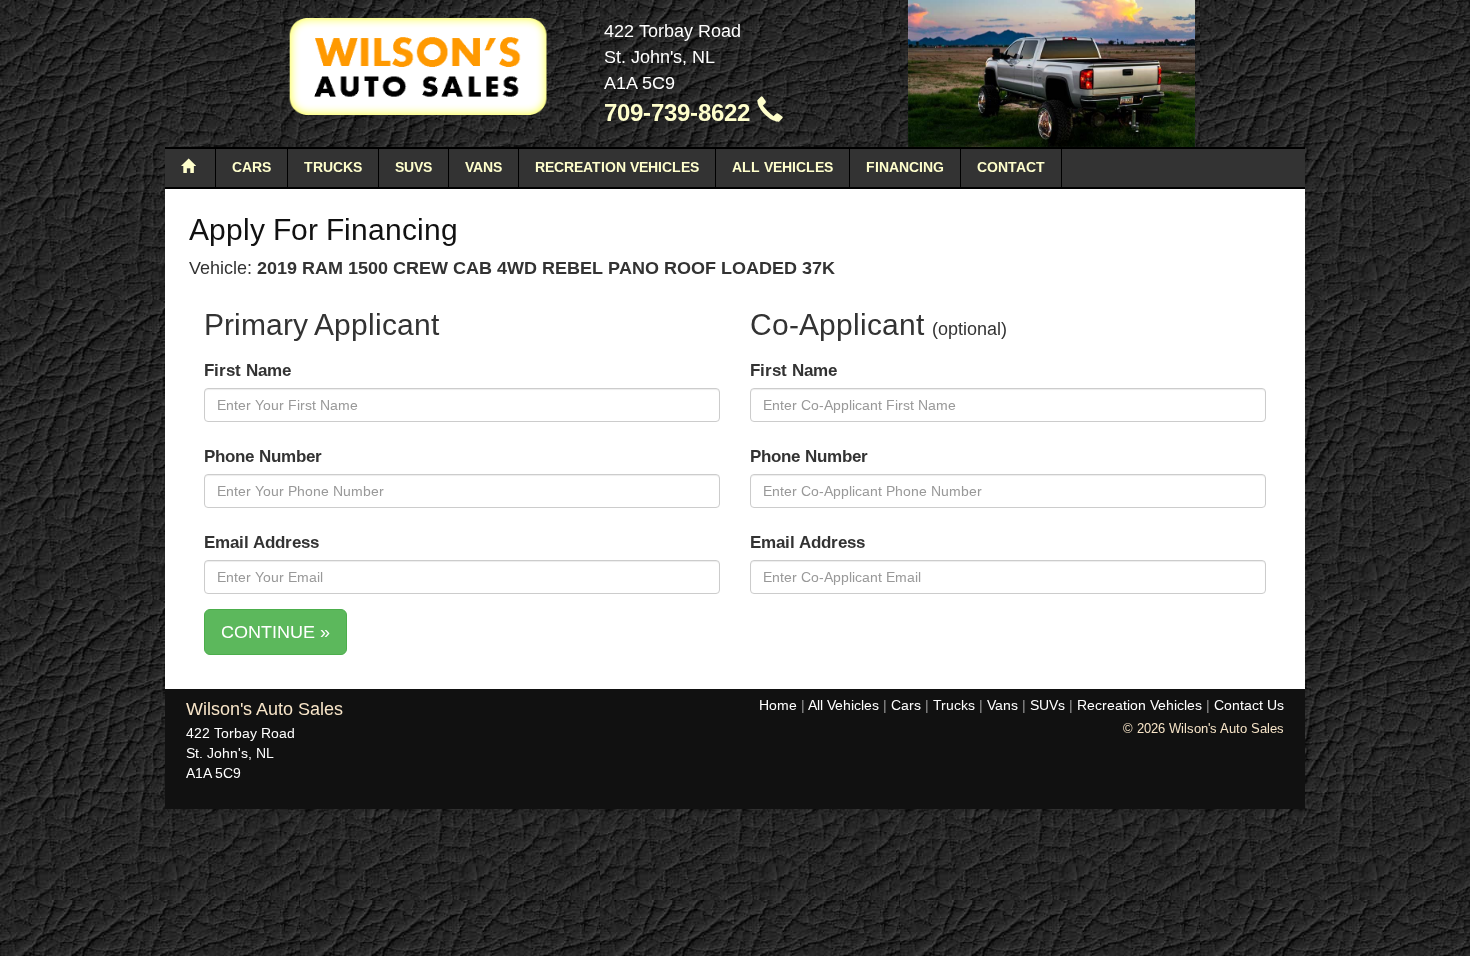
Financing (905, 167)
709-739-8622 (680, 112)
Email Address (261, 542)
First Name (247, 370)
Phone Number (263, 456)
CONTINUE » (275, 632)
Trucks (333, 167)
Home (778, 705)
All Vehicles (782, 167)
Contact (1011, 167)
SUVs (413, 167)
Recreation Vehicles (617, 167)
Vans (483, 167)
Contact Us (1249, 705)
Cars (251, 167)
